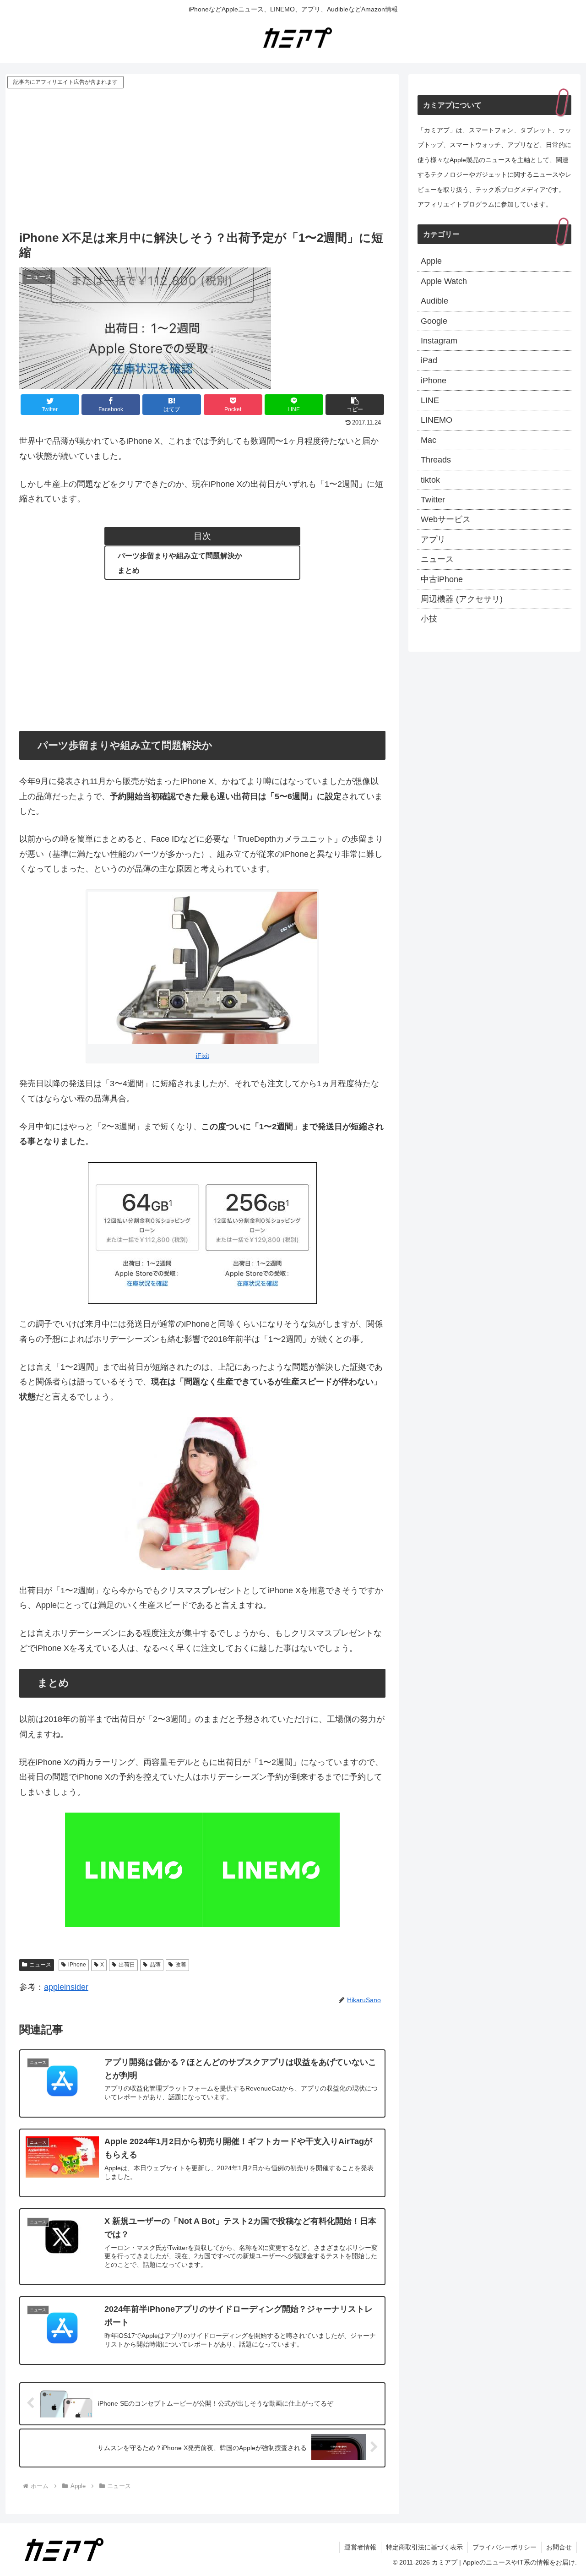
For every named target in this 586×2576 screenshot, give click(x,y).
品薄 (155, 1965)
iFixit (203, 1056)
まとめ (129, 570)
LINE (430, 400)
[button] (355, 405)
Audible (434, 301)
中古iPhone (442, 579)
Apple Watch (444, 281)
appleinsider (66, 1987)
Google (434, 321)
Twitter (433, 500)
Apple (431, 261)
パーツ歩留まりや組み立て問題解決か (180, 556)
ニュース (40, 1965)
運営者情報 (360, 2547)
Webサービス (446, 519)
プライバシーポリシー (505, 2547)
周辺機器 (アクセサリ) (462, 599)
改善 (181, 1965)
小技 (429, 619)
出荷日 (127, 1965)
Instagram (439, 341)
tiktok (430, 480)
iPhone (77, 1965)
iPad (429, 360)
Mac (429, 440)
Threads (436, 460)
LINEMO (437, 420)
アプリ (433, 539)
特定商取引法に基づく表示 (424, 2547)
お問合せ (559, 2547)
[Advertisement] (202, 159)
